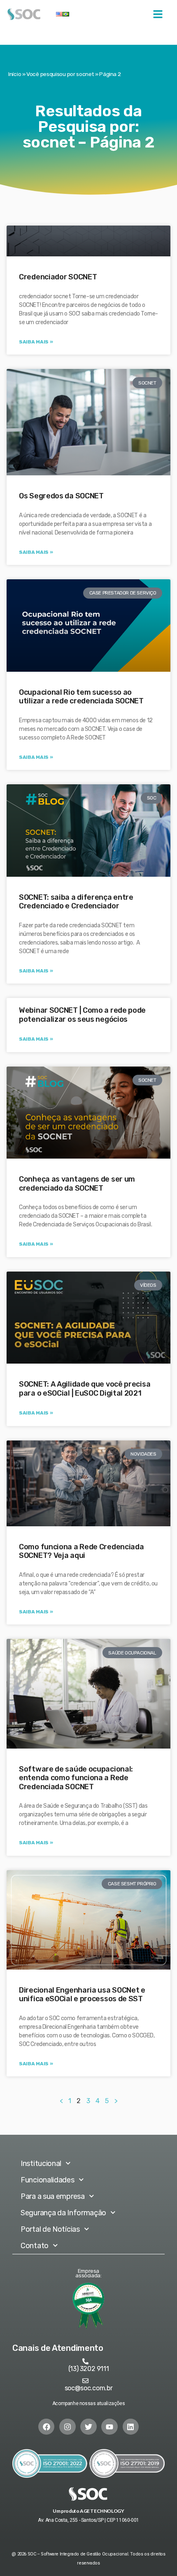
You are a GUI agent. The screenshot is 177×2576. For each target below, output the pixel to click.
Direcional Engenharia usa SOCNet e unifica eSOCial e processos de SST (82, 1995)
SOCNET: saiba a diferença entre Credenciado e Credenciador (76, 902)
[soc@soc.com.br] (85, 2381)
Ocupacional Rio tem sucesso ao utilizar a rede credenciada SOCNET (81, 697)
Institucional (41, 2164)
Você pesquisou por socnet (60, 74)
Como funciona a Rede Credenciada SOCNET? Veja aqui (81, 1551)
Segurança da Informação (63, 2213)
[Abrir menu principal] (158, 14)
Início (15, 74)
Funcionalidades (48, 2180)
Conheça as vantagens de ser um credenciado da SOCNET (77, 1184)
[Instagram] (68, 2427)
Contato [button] (35, 2246)
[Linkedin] (131, 2427)
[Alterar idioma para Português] (66, 14)
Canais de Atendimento (58, 2348)
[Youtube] (109, 2427)
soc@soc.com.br (89, 2388)
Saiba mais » (36, 342)
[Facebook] (47, 2427)
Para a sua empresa (53, 2196)
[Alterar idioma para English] (59, 14)
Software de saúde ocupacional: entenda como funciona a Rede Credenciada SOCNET (76, 1778)
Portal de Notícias (50, 2229)
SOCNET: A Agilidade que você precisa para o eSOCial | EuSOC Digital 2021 (85, 1389)
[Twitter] (88, 2427)
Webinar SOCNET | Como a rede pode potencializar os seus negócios (82, 1015)
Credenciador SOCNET (58, 277)
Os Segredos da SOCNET (61, 496)
